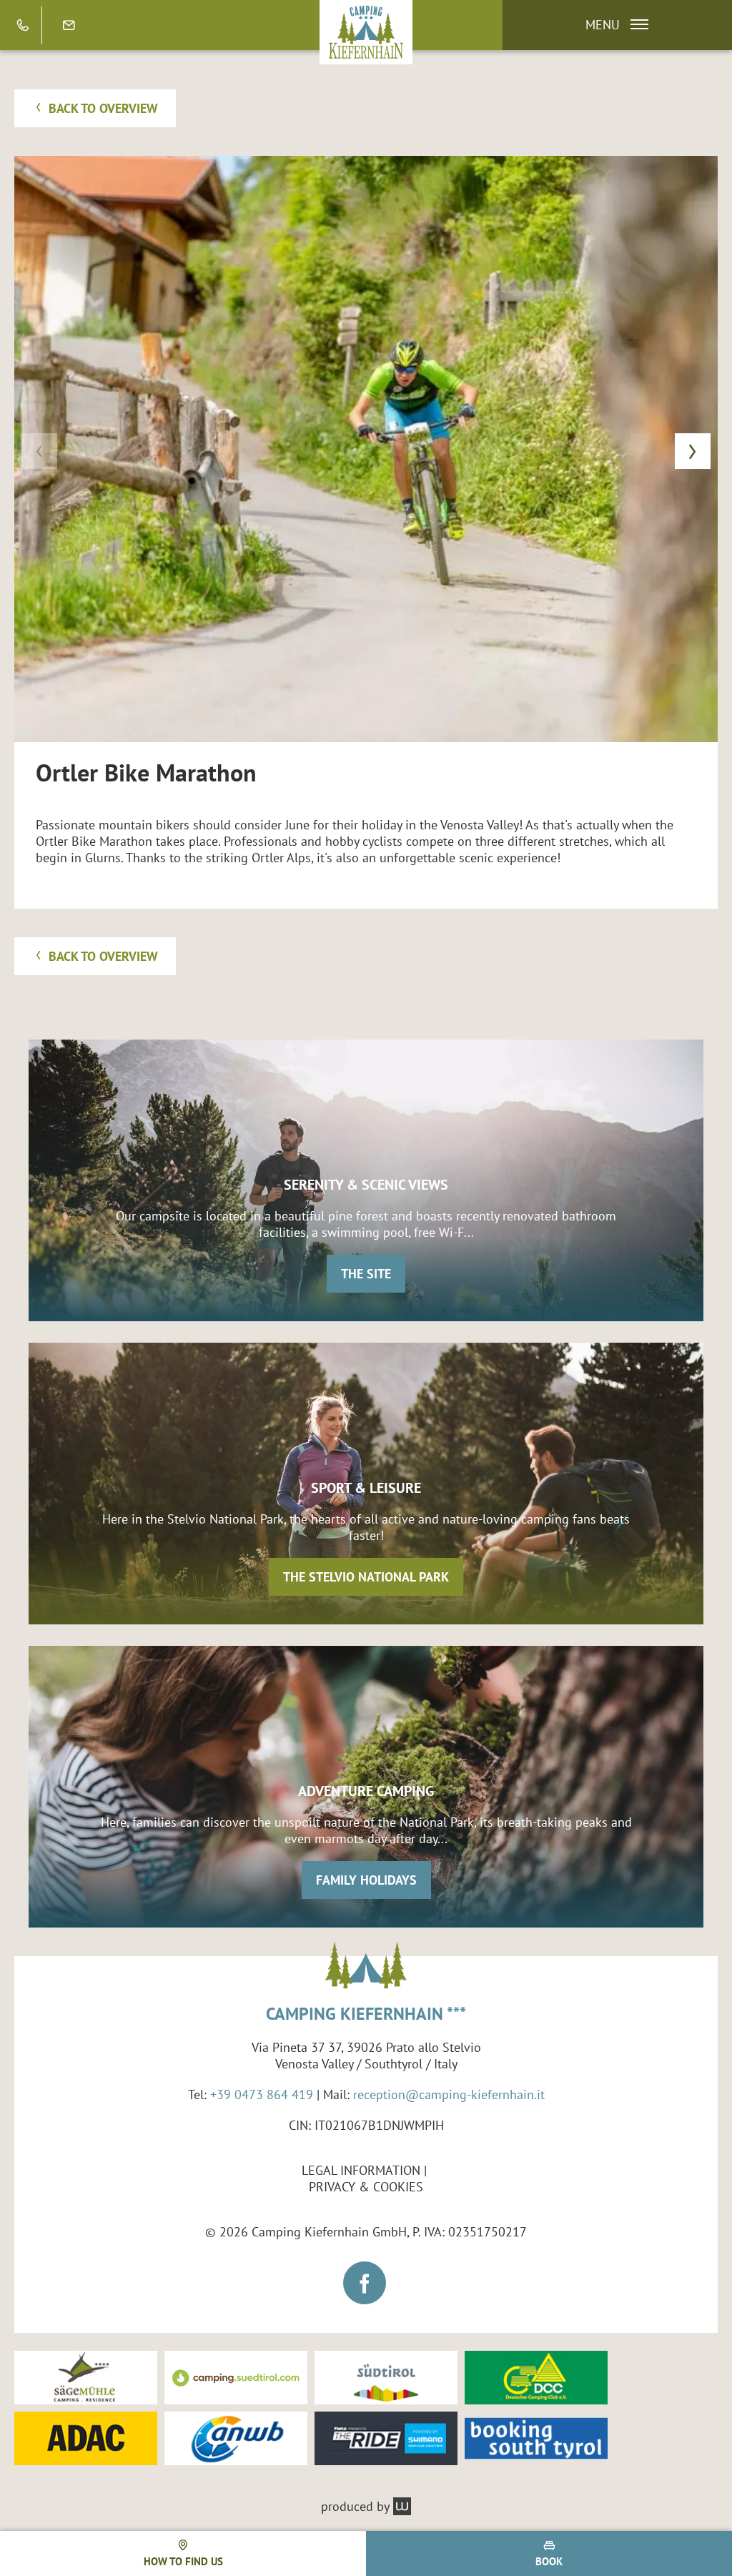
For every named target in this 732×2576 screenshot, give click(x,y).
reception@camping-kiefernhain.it (449, 2094)
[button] (610, 25)
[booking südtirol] (536, 2438)
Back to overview (102, 108)
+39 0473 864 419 (262, 2094)
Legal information (361, 2170)
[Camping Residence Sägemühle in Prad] (86, 2378)
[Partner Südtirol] (386, 2378)
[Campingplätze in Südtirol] (236, 2378)
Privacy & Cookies (366, 2187)
